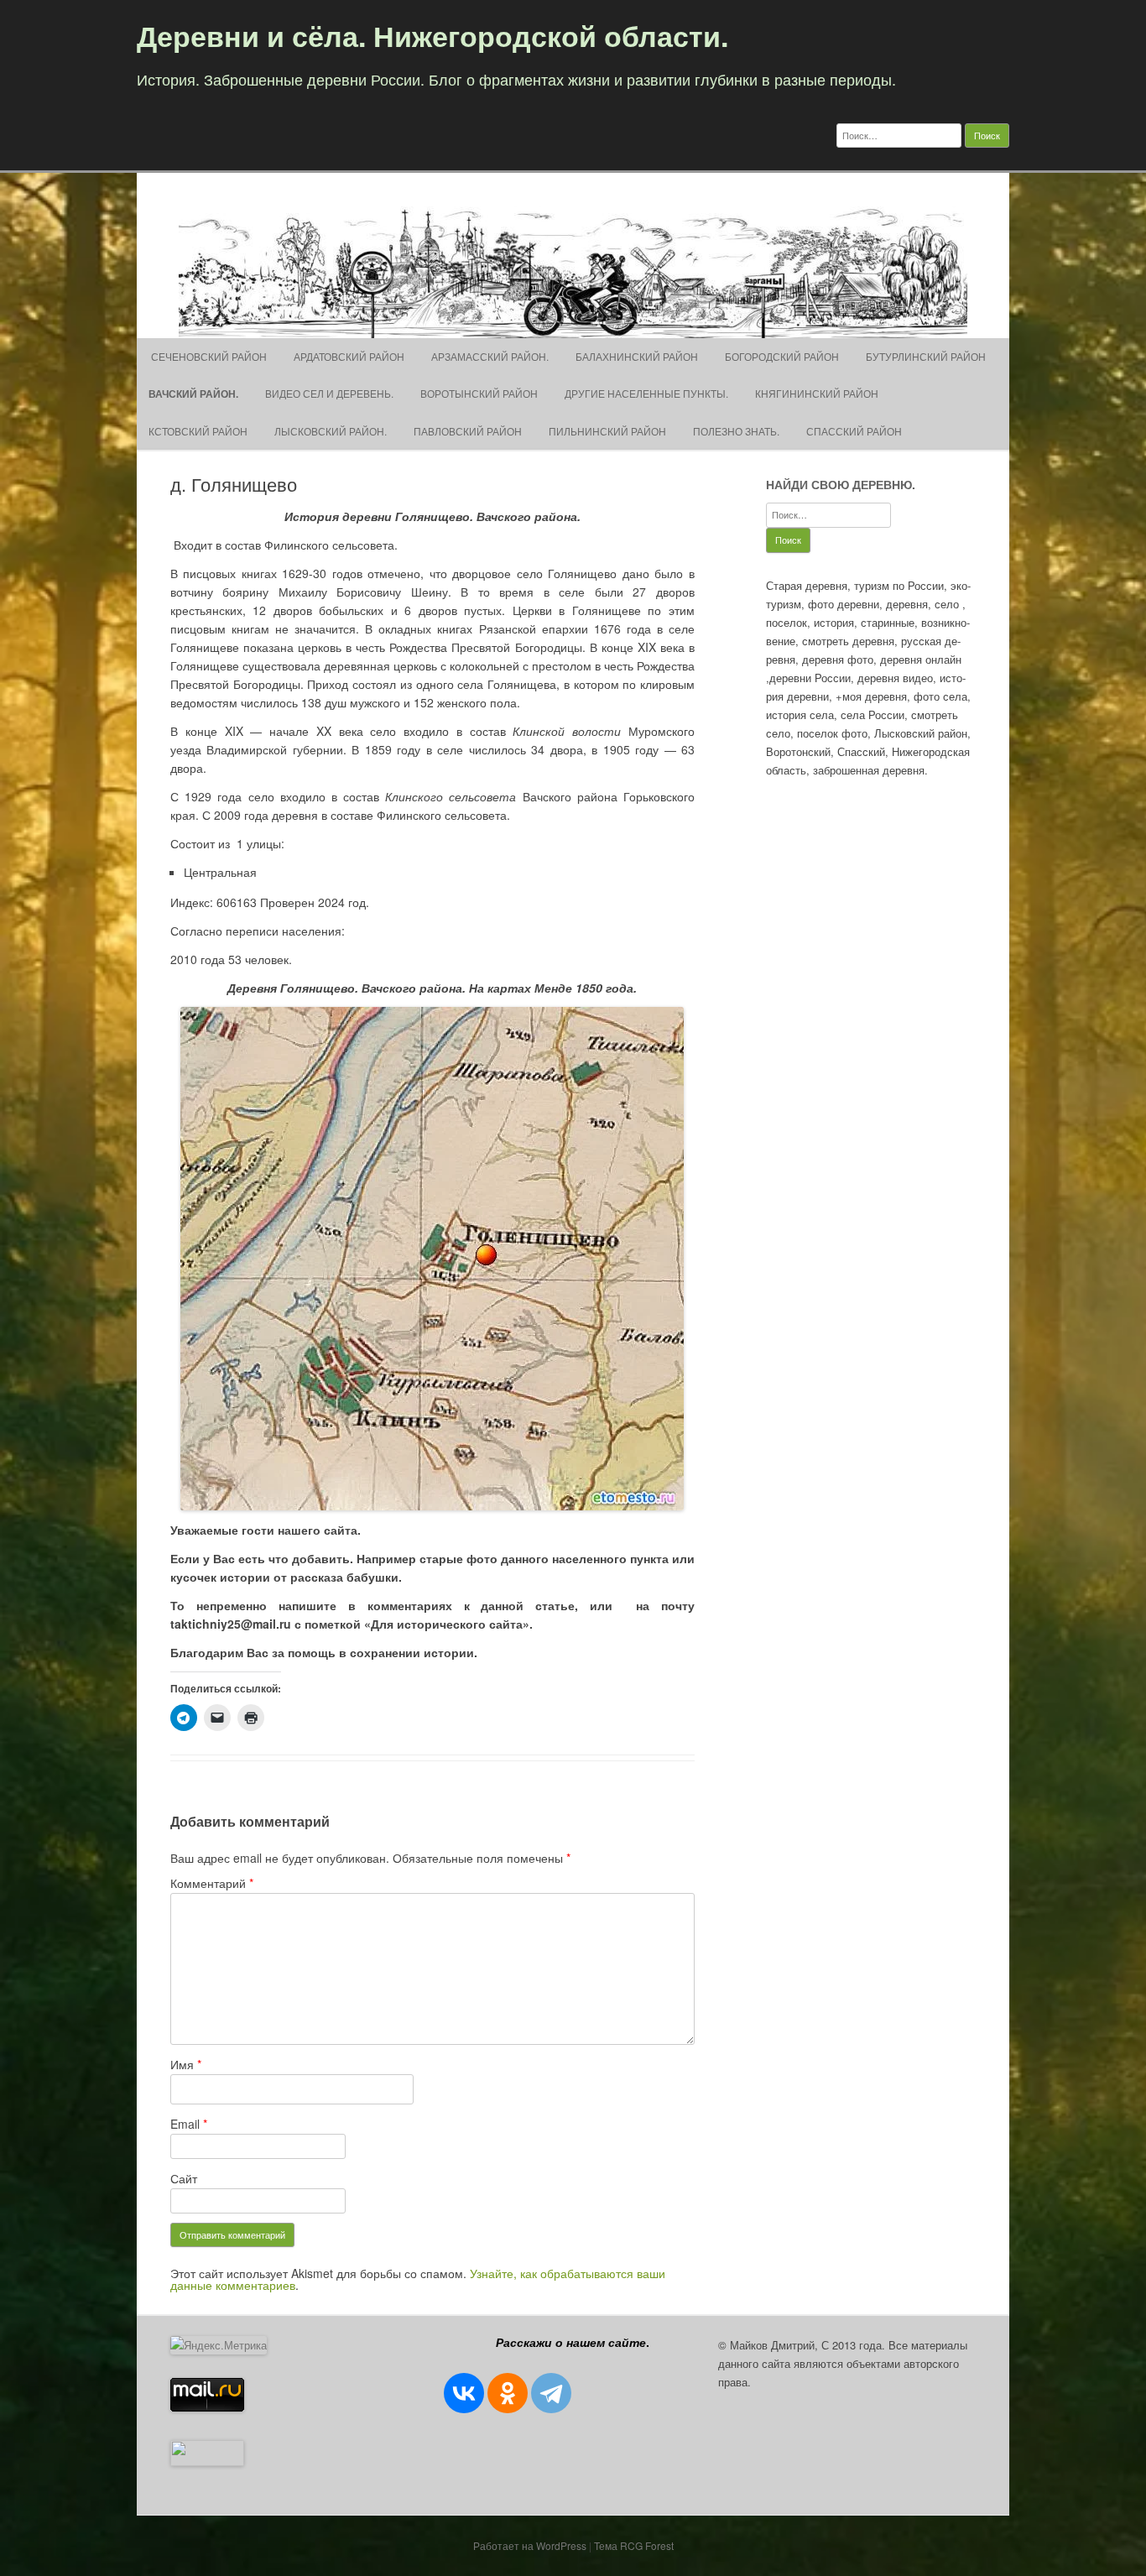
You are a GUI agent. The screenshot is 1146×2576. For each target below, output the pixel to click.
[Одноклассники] (508, 2393)
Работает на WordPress (530, 2545)
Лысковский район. (331, 431)
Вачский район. (193, 394)
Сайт (184, 2178)
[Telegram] (551, 2393)
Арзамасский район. (490, 356)
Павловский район (468, 431)
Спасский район (854, 431)
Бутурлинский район (926, 356)
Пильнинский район (607, 431)
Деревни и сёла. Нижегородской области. (432, 35)
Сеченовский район (208, 356)
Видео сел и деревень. (329, 393)
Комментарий (212, 1883)
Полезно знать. (736, 431)
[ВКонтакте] (464, 2393)
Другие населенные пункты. (646, 393)
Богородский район (782, 356)
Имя (186, 2064)
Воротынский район (479, 393)
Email (189, 2124)
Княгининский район (817, 393)
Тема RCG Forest (634, 2545)
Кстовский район (198, 431)
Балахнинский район (637, 356)
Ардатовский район (349, 356)
